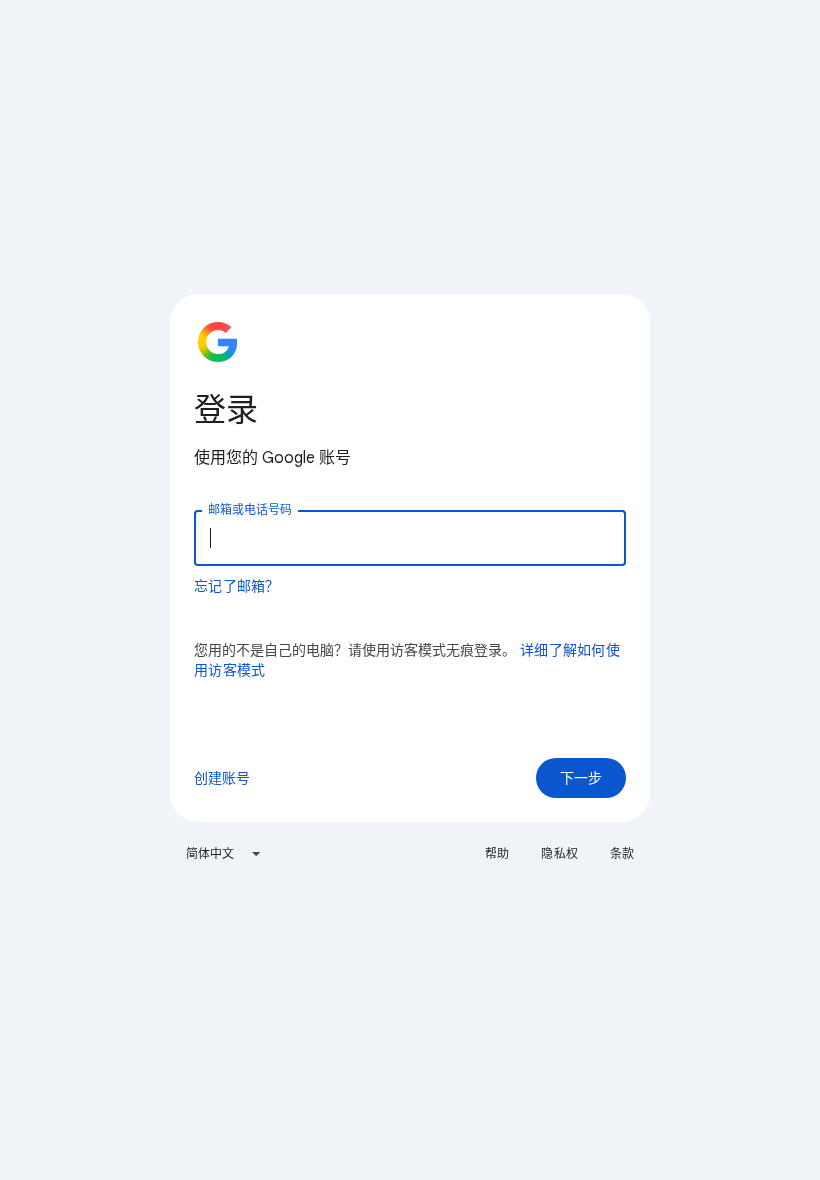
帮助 (497, 853)
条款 (622, 853)
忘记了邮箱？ (237, 586)
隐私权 (559, 853)
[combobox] (224, 854)
